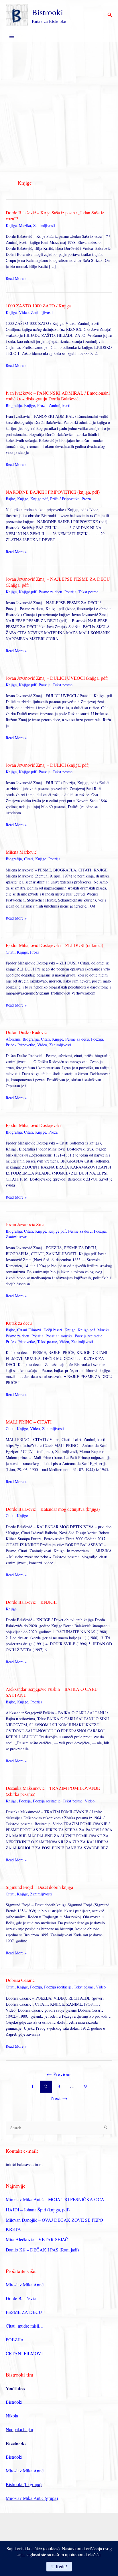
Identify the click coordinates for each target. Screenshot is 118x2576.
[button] (110, 15)
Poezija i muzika (59, 1336)
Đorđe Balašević (21, 2298)
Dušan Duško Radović (26, 1032)
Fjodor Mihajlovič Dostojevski (33, 1125)
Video (24, 312)
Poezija (70, 592)
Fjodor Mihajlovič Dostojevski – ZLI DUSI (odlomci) (54, 945)
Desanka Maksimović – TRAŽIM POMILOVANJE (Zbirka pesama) (53, 1791)
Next (59, 2098)
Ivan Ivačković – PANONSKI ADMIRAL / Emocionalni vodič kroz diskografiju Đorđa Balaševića (58, 396)
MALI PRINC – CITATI (29, 1422)
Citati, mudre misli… (25, 2326)
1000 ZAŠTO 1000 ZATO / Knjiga (38, 306)
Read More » (16, 278)
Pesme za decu (50, 592)
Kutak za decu (19, 1323)
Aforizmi (13, 1039)
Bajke (10, 499)
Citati (28, 859)
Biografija (14, 405)
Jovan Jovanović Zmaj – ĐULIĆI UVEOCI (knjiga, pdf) (57, 678)
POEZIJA (15, 2339)
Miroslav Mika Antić (25, 2285)
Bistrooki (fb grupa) (24, 2484)
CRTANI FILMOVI (24, 2353)
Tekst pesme (88, 592)
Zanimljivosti (44, 225)
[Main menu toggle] (12, 36)
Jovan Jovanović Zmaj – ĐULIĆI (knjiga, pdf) (48, 765)
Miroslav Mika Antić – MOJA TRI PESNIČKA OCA (55, 2199)
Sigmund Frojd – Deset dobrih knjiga (39, 1887)
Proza (42, 405)
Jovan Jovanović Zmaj (26, 1224)
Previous (59, 2074)
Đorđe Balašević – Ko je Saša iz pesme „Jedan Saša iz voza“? (55, 216)
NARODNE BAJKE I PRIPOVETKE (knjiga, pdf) (53, 492)
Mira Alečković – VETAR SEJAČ (37, 2239)
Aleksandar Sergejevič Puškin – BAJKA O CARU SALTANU (52, 1692)
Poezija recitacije (88, 1336)
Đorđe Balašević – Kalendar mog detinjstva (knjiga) (53, 1509)
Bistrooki (47, 12)
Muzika (25, 225)
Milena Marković (21, 852)
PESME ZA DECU (24, 2312)
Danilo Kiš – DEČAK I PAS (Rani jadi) (42, 2250)
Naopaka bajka (19, 2429)
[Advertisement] (59, 104)
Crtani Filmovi (29, 1330)
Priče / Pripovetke (65, 499)
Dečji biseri (53, 1330)
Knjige (11, 225)
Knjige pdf (39, 499)
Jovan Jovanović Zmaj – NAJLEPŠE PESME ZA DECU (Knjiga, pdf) (58, 582)
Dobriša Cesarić (20, 1980)
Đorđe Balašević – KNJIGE (31, 1602)
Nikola (12, 2416)
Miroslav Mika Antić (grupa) (32, 2498)
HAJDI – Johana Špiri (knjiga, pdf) (38, 2210)
